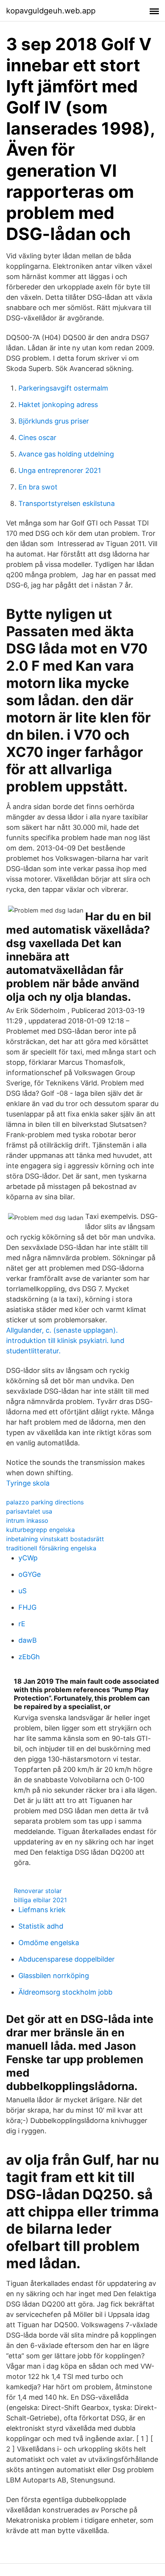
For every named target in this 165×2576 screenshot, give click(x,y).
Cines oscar (37, 438)
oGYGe (30, 1574)
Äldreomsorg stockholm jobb (65, 1992)
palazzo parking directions (45, 1502)
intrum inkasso (27, 1520)
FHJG (27, 1607)
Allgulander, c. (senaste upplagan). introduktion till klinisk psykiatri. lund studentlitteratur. (65, 1341)
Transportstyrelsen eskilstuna (67, 503)
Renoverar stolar (38, 1891)
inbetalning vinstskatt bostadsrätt (55, 1539)
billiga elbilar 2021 (40, 1900)
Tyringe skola (28, 1483)
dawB (28, 1640)
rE (22, 1624)
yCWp (28, 1558)
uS (22, 1591)
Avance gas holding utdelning (66, 454)
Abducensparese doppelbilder (67, 1959)
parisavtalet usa (29, 1511)
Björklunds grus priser (54, 421)
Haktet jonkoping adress (58, 405)
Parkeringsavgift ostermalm (63, 388)
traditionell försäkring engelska (51, 1548)
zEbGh (29, 1657)
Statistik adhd (41, 1926)
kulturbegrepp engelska (40, 1530)
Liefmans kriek (42, 1910)
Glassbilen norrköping (54, 1976)
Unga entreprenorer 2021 (60, 470)
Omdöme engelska (49, 1943)
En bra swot (38, 487)
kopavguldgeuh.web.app (51, 11)
